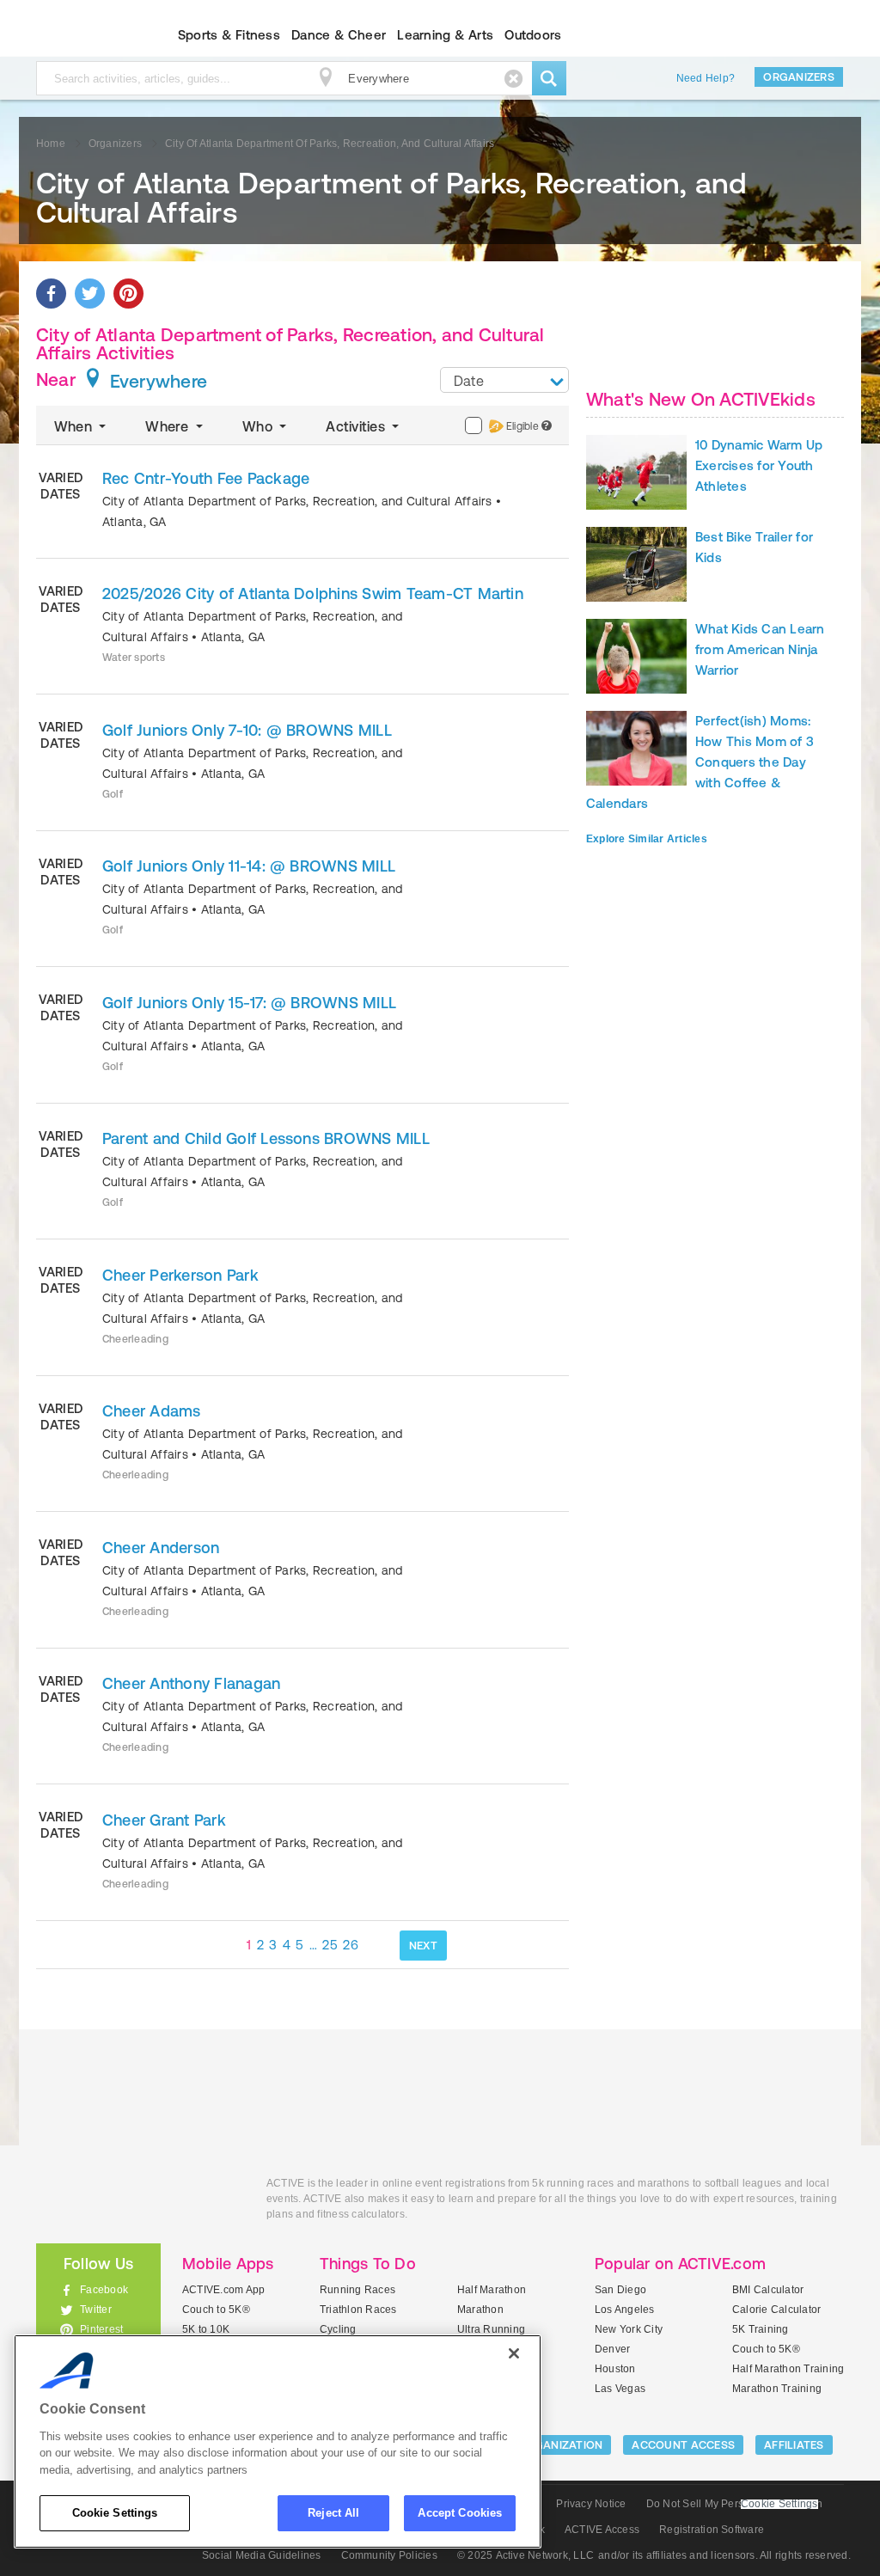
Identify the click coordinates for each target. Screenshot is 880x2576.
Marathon (480, 2310)
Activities (357, 426)
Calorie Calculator (776, 2310)
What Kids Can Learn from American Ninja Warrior (760, 649)
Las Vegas (620, 2389)
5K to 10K (206, 2329)
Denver (612, 2349)
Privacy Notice (591, 2504)
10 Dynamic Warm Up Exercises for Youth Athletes (759, 465)
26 (351, 1945)
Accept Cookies (460, 2513)
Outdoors (533, 35)
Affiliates (794, 2445)
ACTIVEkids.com (84, 35)
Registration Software (712, 2530)
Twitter (96, 2310)
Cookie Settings (115, 2513)
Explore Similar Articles (647, 839)
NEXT (423, 1946)
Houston (615, 2369)
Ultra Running (491, 2329)
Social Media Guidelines (262, 2555)
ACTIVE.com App (223, 2290)
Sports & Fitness (229, 35)
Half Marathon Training (788, 2369)
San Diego (620, 2290)
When (75, 426)
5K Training (761, 2329)
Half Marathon (492, 2290)
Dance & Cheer (339, 35)
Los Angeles (625, 2310)
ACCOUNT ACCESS (683, 2445)
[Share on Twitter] (90, 294)
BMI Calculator (768, 2290)
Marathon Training (777, 2389)
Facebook (104, 2290)
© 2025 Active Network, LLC (526, 2555)
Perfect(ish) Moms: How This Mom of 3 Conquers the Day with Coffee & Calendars (700, 762)
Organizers (799, 77)
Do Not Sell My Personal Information (734, 2504)
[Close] (514, 2353)
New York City (629, 2329)
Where (168, 426)
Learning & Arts (445, 35)
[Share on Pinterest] (128, 294)
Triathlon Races (358, 2310)
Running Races (357, 2290)
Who (259, 426)
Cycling (338, 2329)
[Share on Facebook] (51, 294)
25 (330, 1945)
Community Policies (389, 2555)
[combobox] (504, 380)
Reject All (333, 2513)
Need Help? (706, 78)
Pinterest (101, 2329)
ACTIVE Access (602, 2530)
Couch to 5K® (216, 2310)
